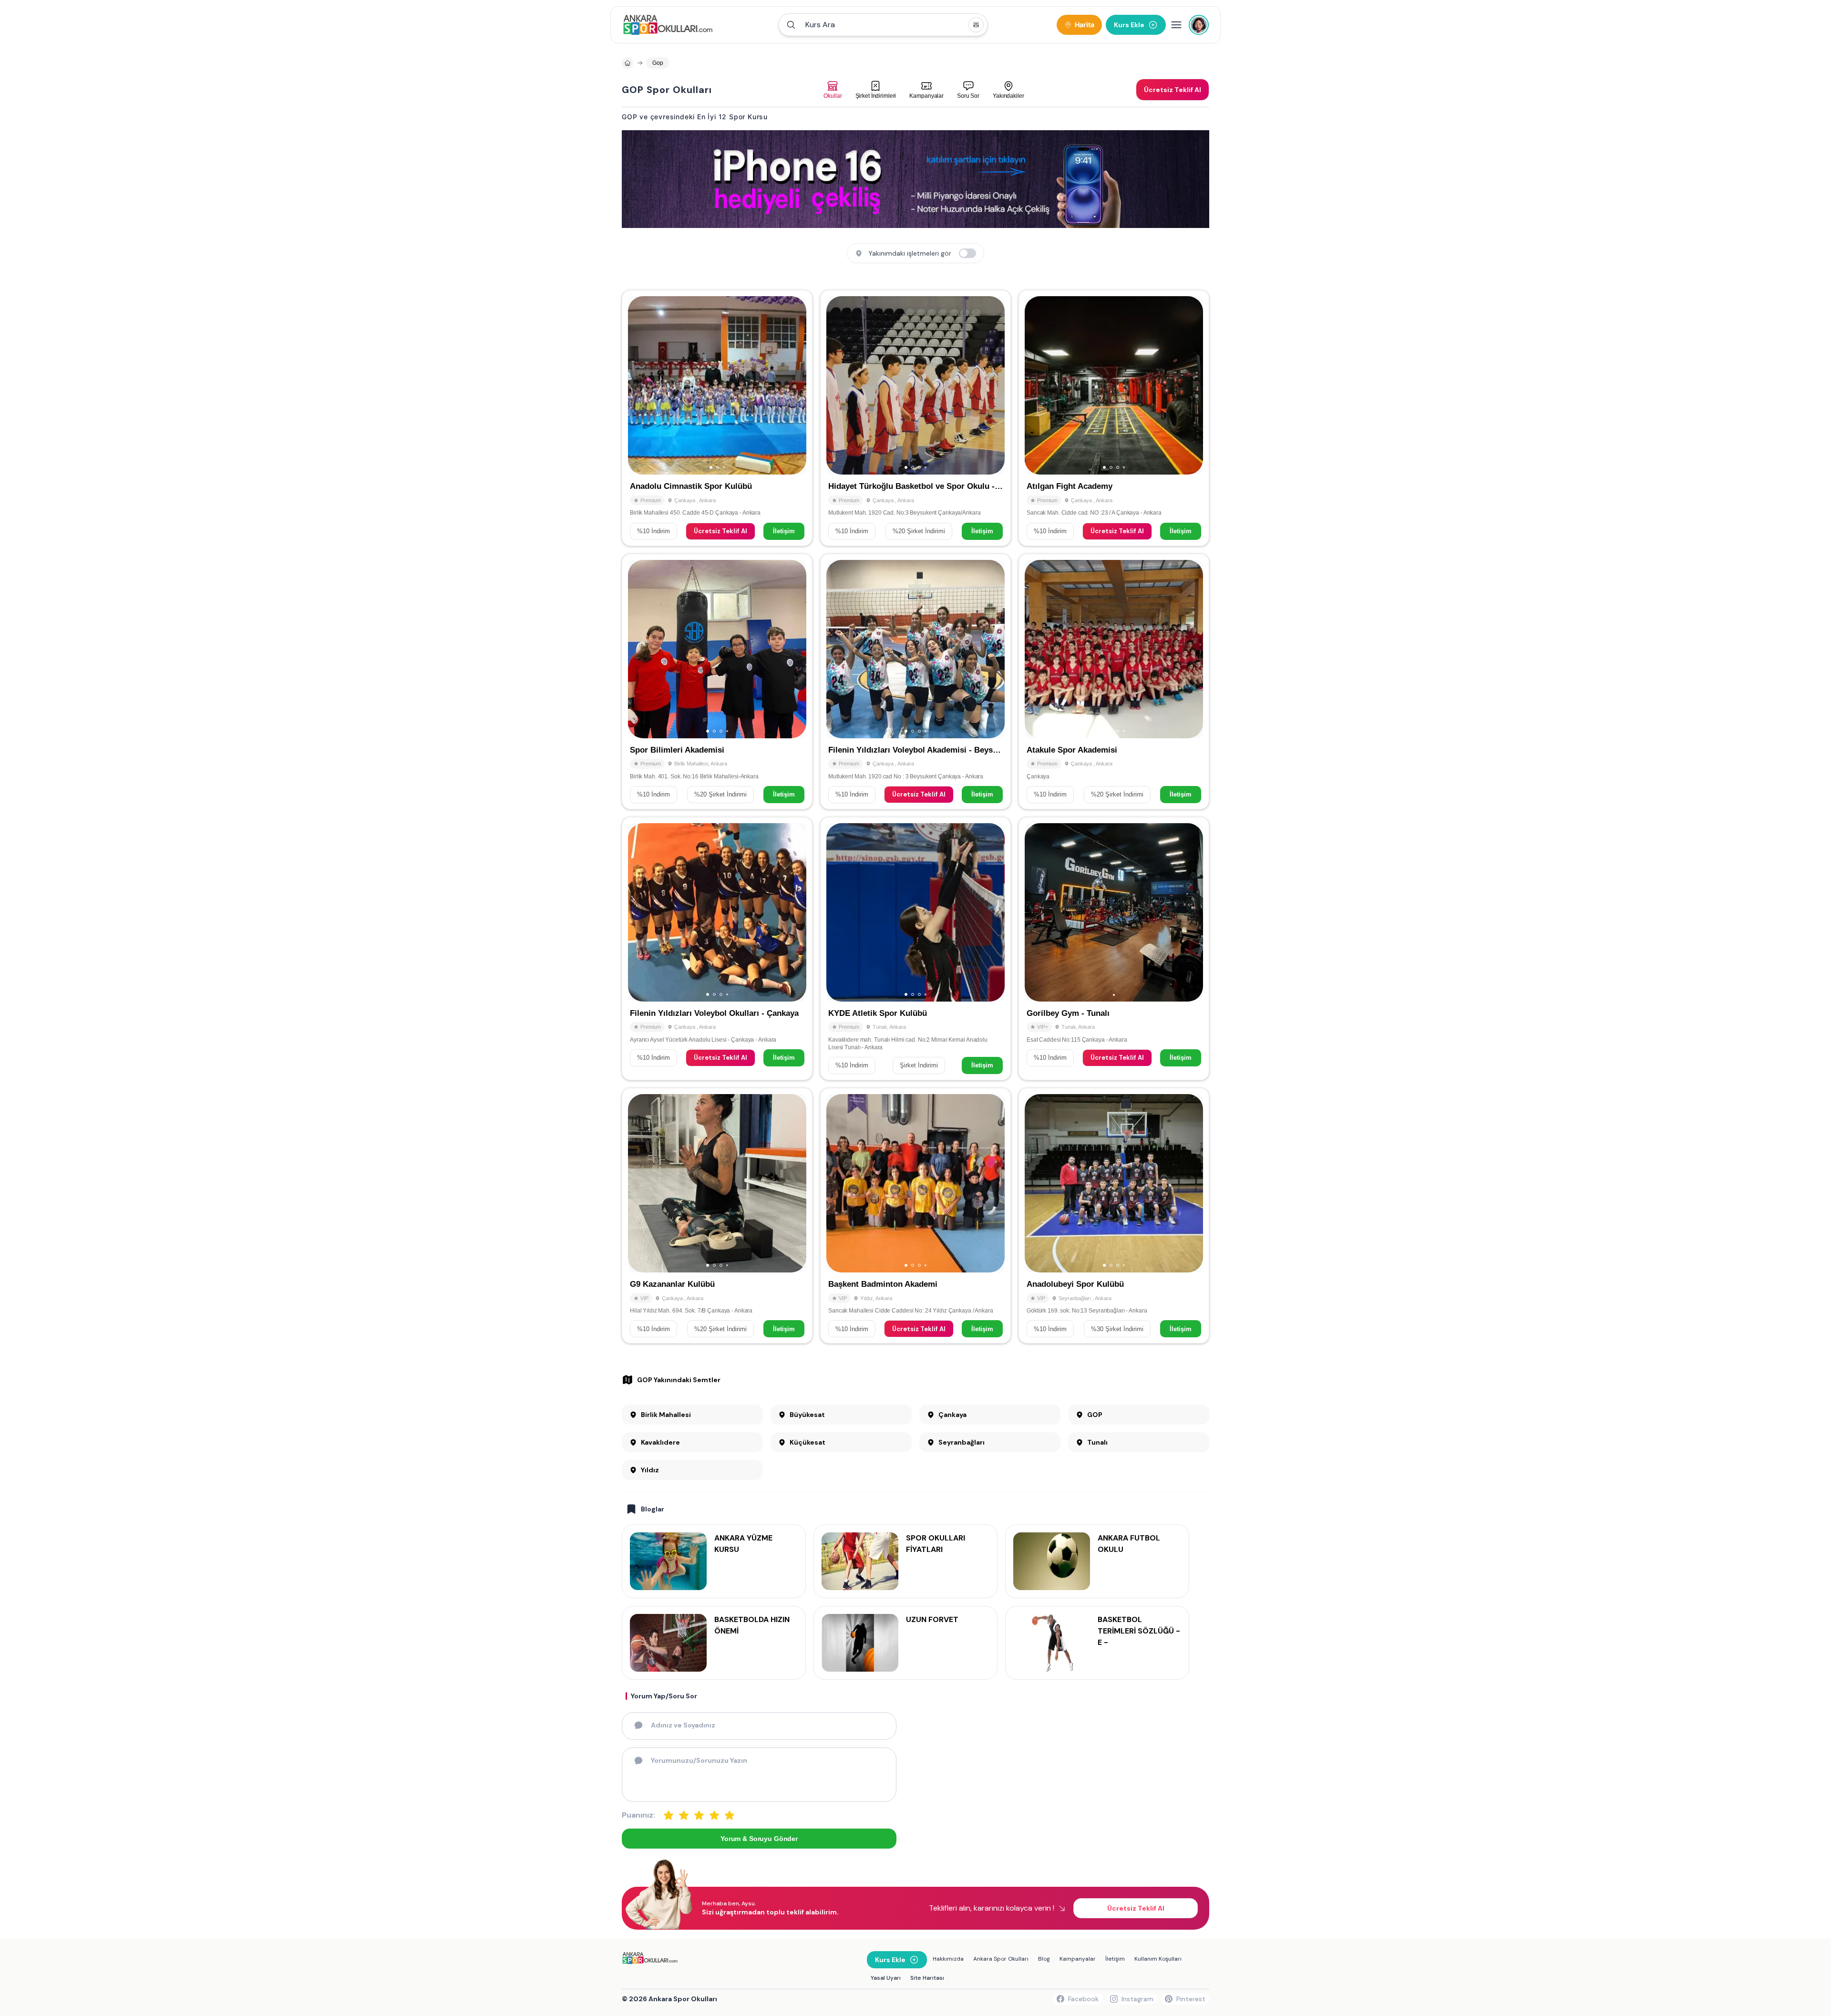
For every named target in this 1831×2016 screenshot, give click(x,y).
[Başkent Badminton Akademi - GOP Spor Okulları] (915, 1216)
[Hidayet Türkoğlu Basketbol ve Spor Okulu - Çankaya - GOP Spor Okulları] (915, 418)
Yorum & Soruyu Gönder (759, 1839)
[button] (883, 25)
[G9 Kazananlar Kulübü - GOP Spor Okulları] (717, 1216)
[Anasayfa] (627, 63)
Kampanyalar (1078, 1959)
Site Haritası (927, 1978)
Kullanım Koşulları (1158, 1959)
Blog (1044, 1959)
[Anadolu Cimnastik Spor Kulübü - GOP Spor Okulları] (717, 418)
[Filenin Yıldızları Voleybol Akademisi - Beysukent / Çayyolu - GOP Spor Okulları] (915, 682)
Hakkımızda (948, 1959)
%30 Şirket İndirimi (1117, 1329)
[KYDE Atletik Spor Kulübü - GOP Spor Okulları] (915, 949)
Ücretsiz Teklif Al (720, 531)
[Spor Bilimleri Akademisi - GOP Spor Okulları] (717, 682)
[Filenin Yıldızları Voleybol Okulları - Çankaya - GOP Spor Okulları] (717, 949)
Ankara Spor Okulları (1001, 1959)
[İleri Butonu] (639, 385)
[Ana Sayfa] (668, 25)
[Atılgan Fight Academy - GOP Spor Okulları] (1114, 418)
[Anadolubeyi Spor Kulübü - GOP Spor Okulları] (1114, 1216)
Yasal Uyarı (886, 1978)
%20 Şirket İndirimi (919, 531)
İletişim (784, 531)
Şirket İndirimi (919, 1065)
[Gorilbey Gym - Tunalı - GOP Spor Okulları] (1114, 949)
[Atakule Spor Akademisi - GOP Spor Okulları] (1114, 682)
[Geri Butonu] (795, 385)
